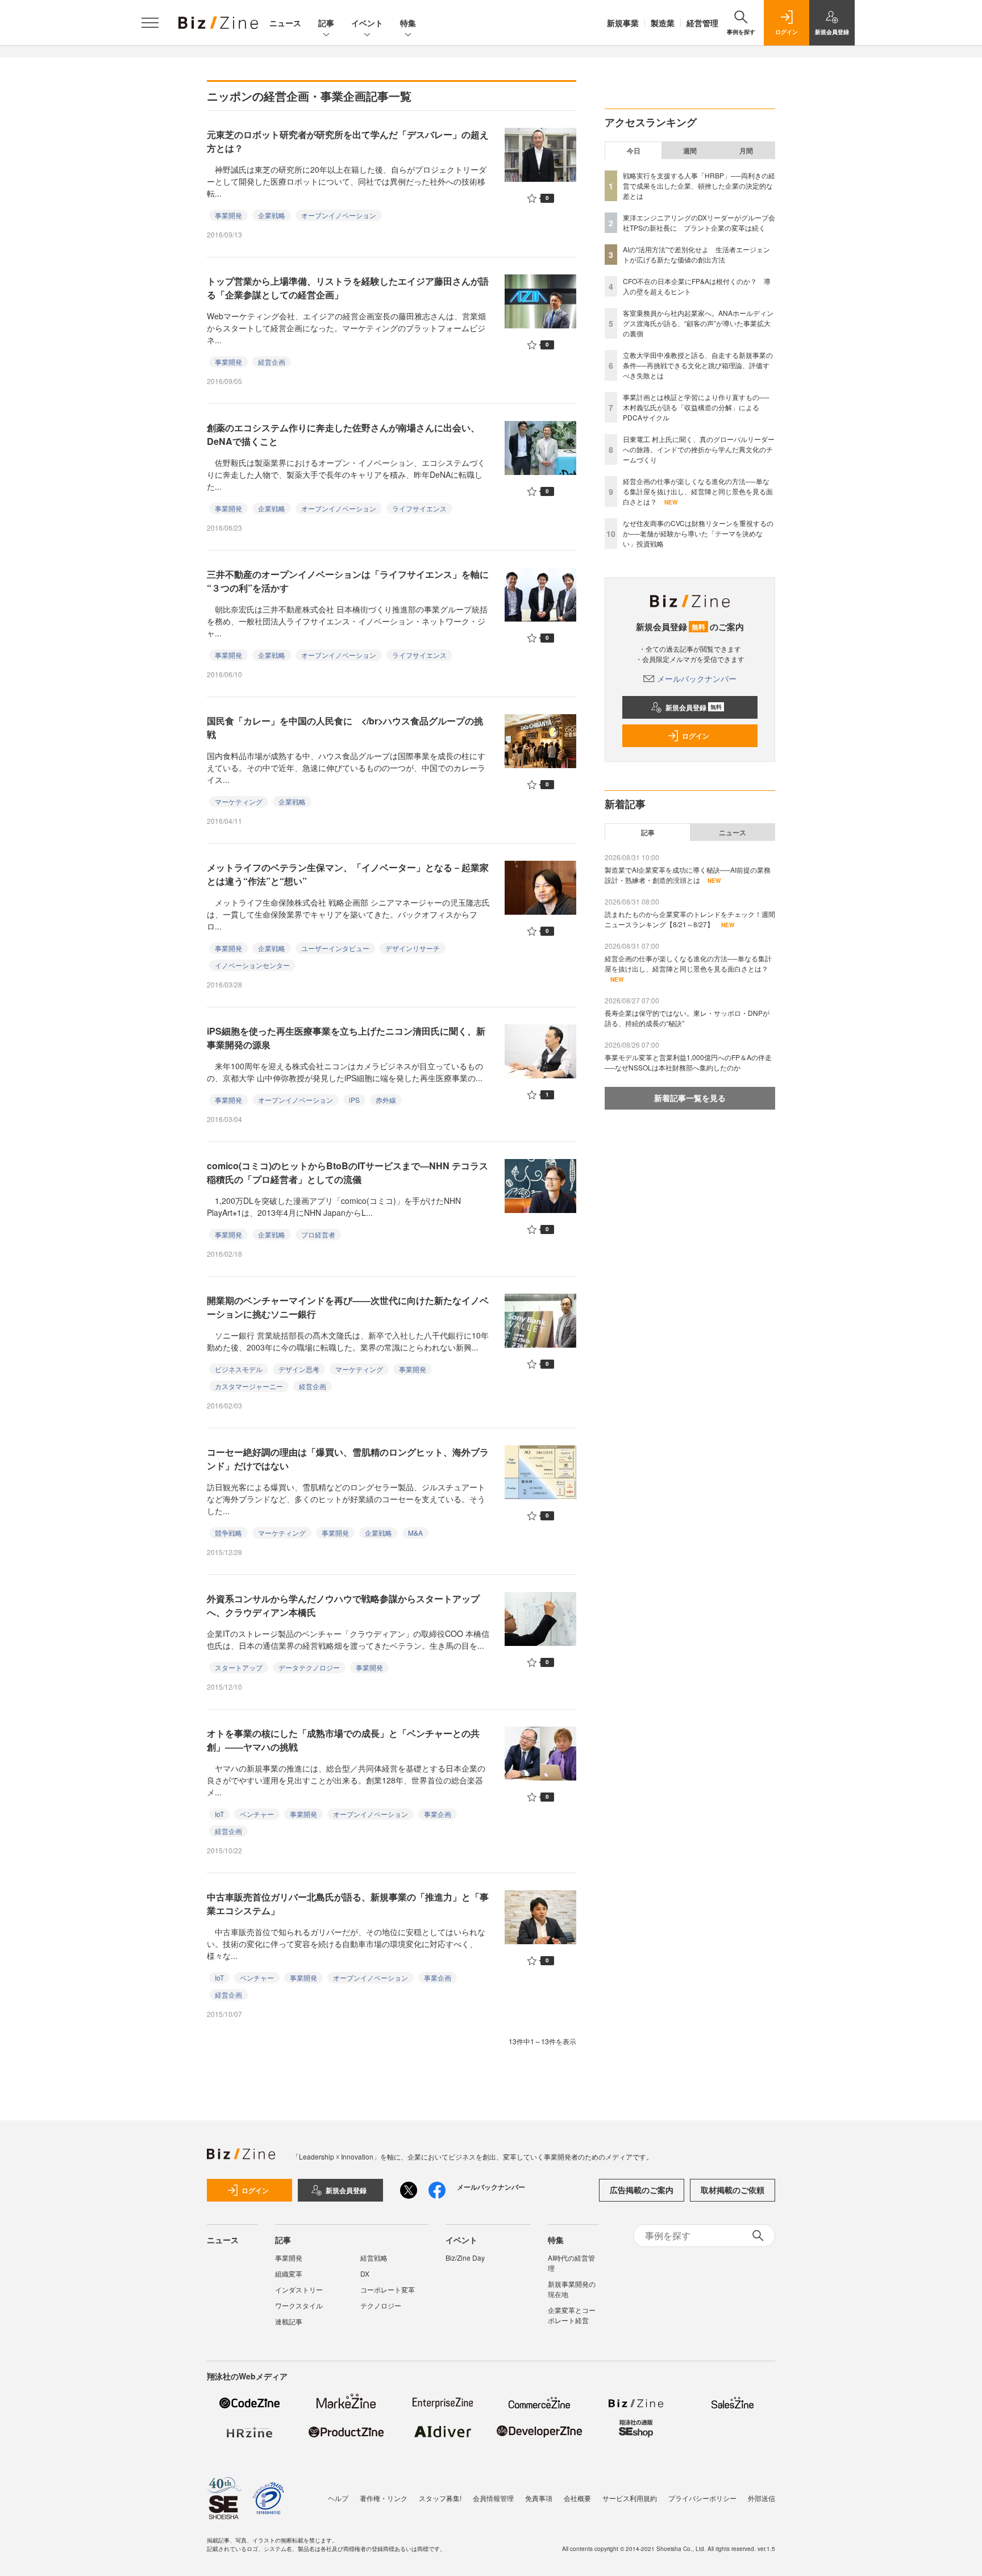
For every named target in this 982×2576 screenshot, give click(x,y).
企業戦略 (272, 215)
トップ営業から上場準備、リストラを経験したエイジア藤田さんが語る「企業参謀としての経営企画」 (348, 288)
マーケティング (239, 801)
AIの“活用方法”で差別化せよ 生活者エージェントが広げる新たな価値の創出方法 (696, 254)
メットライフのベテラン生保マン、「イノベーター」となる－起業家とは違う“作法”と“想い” (348, 874)
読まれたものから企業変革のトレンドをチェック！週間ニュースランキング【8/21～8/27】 (690, 919)
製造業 (663, 23)
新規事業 (623, 23)
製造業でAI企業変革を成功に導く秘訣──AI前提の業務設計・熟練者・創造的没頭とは (688, 875)
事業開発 (228, 215)
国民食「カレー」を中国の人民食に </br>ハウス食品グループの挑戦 (345, 728)
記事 (326, 23)
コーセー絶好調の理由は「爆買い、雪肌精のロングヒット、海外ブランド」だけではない (348, 1459)
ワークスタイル (299, 2305)
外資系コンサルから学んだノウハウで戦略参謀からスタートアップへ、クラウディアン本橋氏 (343, 1605)
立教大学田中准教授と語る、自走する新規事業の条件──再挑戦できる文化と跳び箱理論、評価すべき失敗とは (698, 365)
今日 (634, 151)
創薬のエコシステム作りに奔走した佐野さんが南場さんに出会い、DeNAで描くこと (343, 434)
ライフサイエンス (419, 508)
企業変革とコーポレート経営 (572, 2315)
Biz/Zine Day (465, 2258)
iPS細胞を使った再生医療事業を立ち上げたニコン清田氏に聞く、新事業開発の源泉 (346, 1038)
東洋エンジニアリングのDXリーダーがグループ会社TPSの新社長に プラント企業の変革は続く (699, 222)
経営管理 (702, 23)
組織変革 (289, 2273)
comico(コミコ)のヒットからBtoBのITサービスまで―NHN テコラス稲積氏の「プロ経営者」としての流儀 (348, 1172)
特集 (408, 23)
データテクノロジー (309, 1667)
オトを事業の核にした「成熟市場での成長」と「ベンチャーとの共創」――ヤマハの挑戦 (343, 1740)
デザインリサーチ (413, 948)
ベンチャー (257, 1814)
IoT (219, 1814)
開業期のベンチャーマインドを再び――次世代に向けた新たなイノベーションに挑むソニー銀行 (348, 1307)
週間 (690, 151)
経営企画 (272, 362)
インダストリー (299, 2289)
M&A (415, 1533)
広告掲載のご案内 (642, 2190)
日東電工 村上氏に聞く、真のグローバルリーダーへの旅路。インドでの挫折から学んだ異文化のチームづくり (699, 449)
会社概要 (577, 2498)
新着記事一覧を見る (690, 1098)
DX (365, 2273)
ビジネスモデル (239, 1369)
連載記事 (289, 2321)
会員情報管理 (493, 2498)
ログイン (696, 736)
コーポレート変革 (388, 2289)
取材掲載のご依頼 (733, 2190)
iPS (354, 1100)
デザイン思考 (299, 1369)
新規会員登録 (694, 707)
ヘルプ (338, 2498)
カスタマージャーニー (249, 1386)
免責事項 (539, 2498)
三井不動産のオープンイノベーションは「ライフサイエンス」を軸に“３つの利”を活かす (348, 581)
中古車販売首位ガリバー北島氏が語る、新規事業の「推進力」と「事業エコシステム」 (348, 1904)
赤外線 (386, 1100)
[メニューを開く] (150, 23)
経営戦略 (374, 2258)
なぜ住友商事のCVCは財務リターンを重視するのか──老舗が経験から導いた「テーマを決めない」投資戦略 (698, 533)
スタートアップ (239, 1667)
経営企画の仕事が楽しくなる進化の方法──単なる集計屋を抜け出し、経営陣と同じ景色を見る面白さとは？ (698, 491)
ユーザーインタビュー (335, 948)
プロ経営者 (318, 1234)
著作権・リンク (384, 2498)
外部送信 (762, 2498)
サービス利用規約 (630, 2498)
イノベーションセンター (252, 965)
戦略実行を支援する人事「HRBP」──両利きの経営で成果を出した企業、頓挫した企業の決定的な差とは (699, 186)
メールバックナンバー (697, 678)
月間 (746, 151)
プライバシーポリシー (702, 2498)
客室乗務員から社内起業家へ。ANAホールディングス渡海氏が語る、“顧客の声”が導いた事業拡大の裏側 (698, 323)
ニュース (285, 23)
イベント (367, 23)
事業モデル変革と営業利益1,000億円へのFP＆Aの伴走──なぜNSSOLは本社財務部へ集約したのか (688, 1062)
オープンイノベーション (339, 215)
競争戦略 (228, 1533)
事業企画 (438, 1814)
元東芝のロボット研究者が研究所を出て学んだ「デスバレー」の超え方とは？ (348, 141)
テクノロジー (381, 2305)
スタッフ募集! (440, 2498)
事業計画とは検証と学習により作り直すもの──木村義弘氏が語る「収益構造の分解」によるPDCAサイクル (696, 407)
